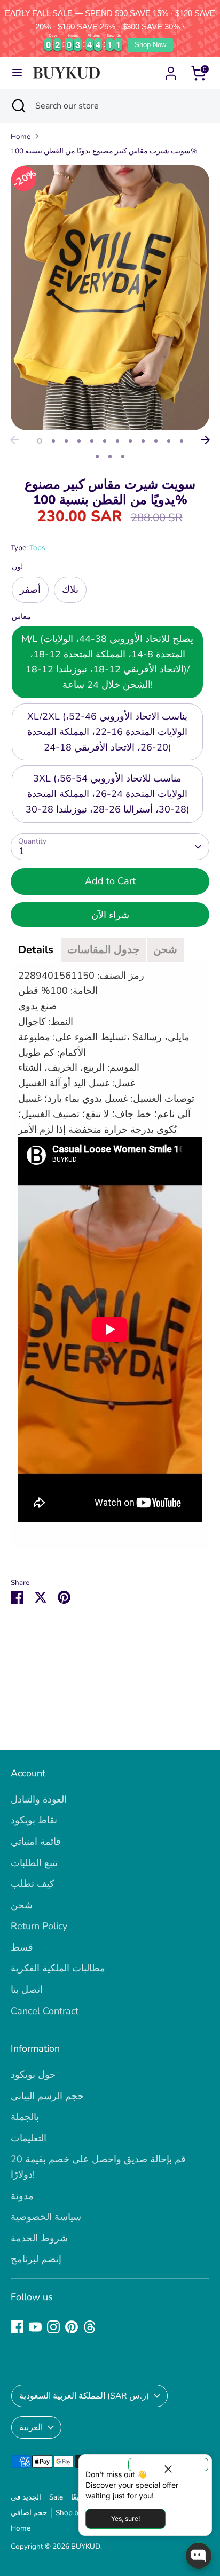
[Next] (206, 440)
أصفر (30, 590)
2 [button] (53, 441)
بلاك (70, 590)
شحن (22, 1905)
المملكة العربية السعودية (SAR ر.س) (84, 2396)
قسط (22, 1947)
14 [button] (110, 457)
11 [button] (169, 441)
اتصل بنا (27, 1990)
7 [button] (117, 441)
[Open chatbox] (199, 2556)
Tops (37, 548)
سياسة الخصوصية (46, 2217)
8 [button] (130, 441)
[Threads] (90, 2327)
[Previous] (14, 440)
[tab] (36, 950)
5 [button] (92, 441)
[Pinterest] (72, 2327)
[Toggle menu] (17, 73)
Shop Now (150, 45)
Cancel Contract (45, 2011)
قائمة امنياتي (36, 1842)
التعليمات (29, 2138)
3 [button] (66, 441)
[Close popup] (168, 2465)
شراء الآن (110, 915)
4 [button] (79, 441)
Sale (56, 2497)
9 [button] (143, 441)
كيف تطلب (33, 1884)
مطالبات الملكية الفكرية (58, 1968)
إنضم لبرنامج (36, 2259)
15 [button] (123, 457)
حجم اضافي (29, 2513)
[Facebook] (17, 2327)
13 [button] (97, 457)
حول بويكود (33, 2075)
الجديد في (26, 2497)
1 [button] (40, 441)
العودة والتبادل (39, 1799)
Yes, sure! (125, 2519)
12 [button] (182, 441)
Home (21, 137)
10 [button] (156, 441)
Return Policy (39, 1926)
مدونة (22, 2196)
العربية (31, 2427)
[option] (110, 298)
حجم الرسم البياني (47, 2096)
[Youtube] (35, 2327)
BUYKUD (86, 2546)
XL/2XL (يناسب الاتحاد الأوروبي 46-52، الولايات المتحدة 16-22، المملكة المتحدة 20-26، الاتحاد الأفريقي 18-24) (107, 732)
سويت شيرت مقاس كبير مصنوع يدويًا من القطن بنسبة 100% (104, 151)
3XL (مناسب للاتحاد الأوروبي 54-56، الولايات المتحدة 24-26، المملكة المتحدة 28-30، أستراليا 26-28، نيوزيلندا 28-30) (108, 794)
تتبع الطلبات (34, 1863)
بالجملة (25, 2117)
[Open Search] (18, 106)
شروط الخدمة (39, 2238)
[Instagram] (53, 2327)
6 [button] (105, 441)
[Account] (171, 70)
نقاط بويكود (34, 1820)
